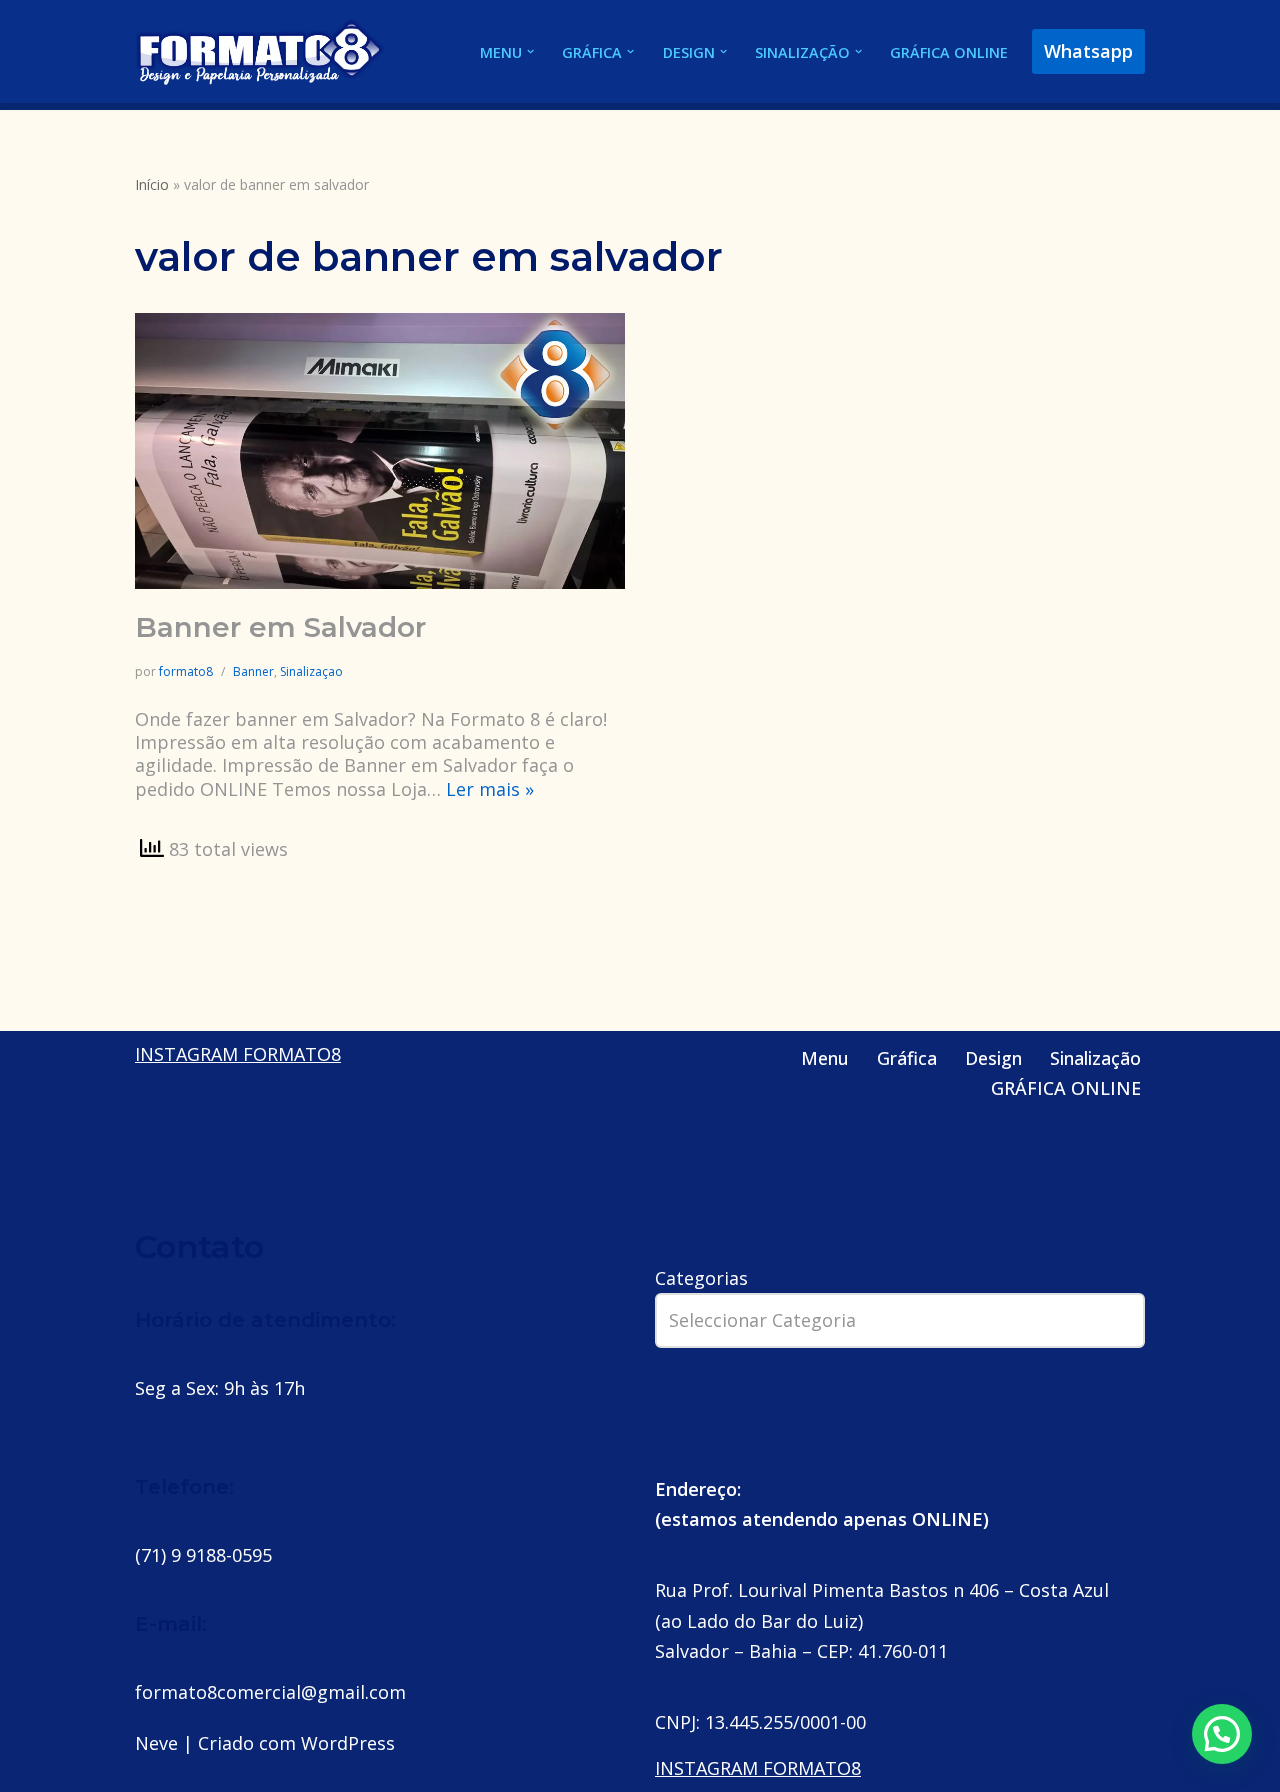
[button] (530, 51)
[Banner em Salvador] (380, 451)
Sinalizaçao (311, 671)
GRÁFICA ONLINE (949, 52)
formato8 (186, 671)
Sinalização (1095, 1058)
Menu (825, 1058)
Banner (253, 671)
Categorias (701, 1278)
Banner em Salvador (280, 627)
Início (152, 184)
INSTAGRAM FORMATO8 (238, 1054)
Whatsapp (1088, 51)
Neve (156, 1743)
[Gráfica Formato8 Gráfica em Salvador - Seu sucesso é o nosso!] (260, 51)
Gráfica (907, 1058)
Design (993, 1058)
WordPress (348, 1743)
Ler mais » (490, 789)
